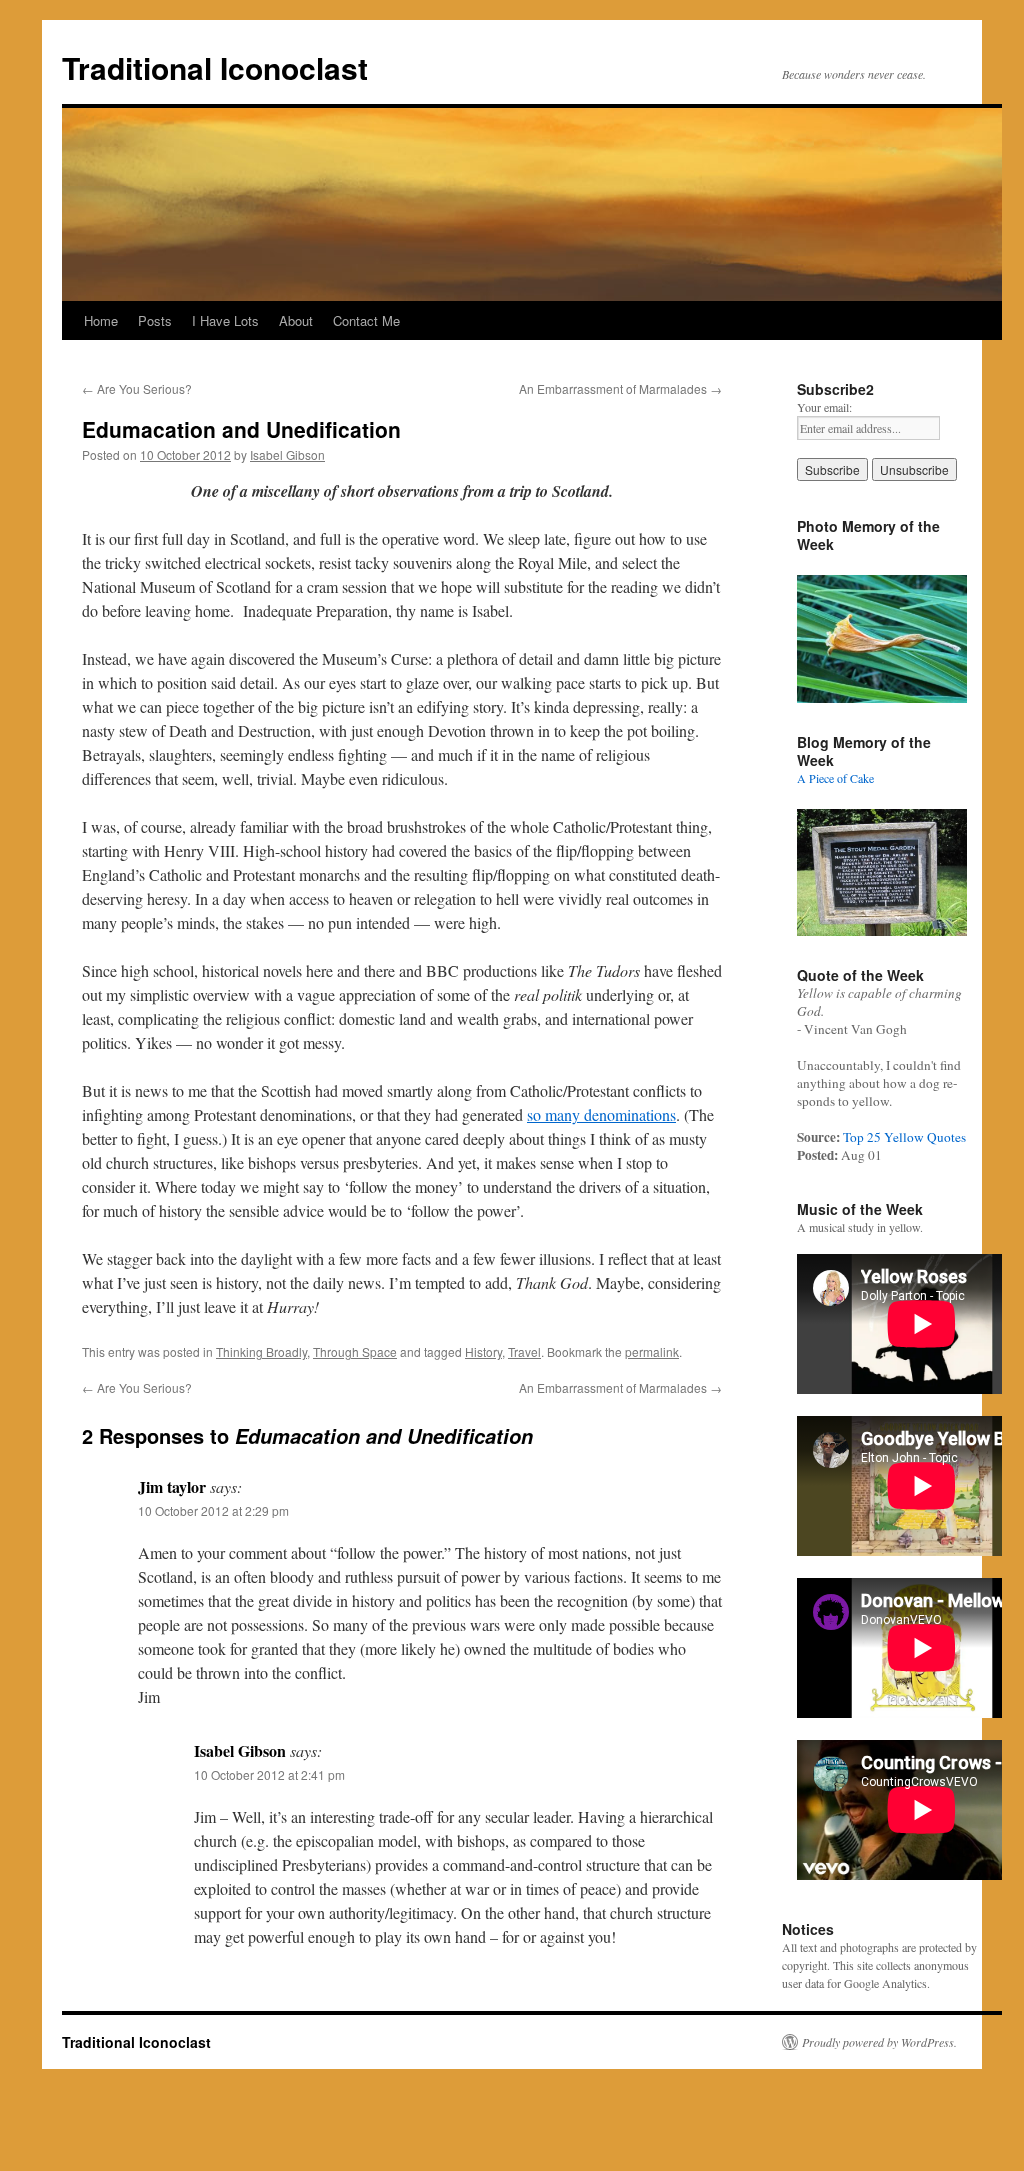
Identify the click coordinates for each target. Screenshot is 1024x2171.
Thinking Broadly (261, 1351)
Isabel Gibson (287, 454)
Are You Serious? (137, 388)
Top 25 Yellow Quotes (904, 1137)
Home (101, 320)
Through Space (355, 1351)
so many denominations (601, 1114)
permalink (652, 1351)
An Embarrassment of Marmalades (620, 388)
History (483, 1351)
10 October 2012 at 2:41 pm (269, 1774)
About (296, 320)
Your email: (824, 407)
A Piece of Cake (835, 778)
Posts (155, 320)
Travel (524, 1351)
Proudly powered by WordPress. (879, 2042)
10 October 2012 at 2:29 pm (213, 1510)
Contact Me (366, 320)
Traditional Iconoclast (215, 67)
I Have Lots (225, 320)
